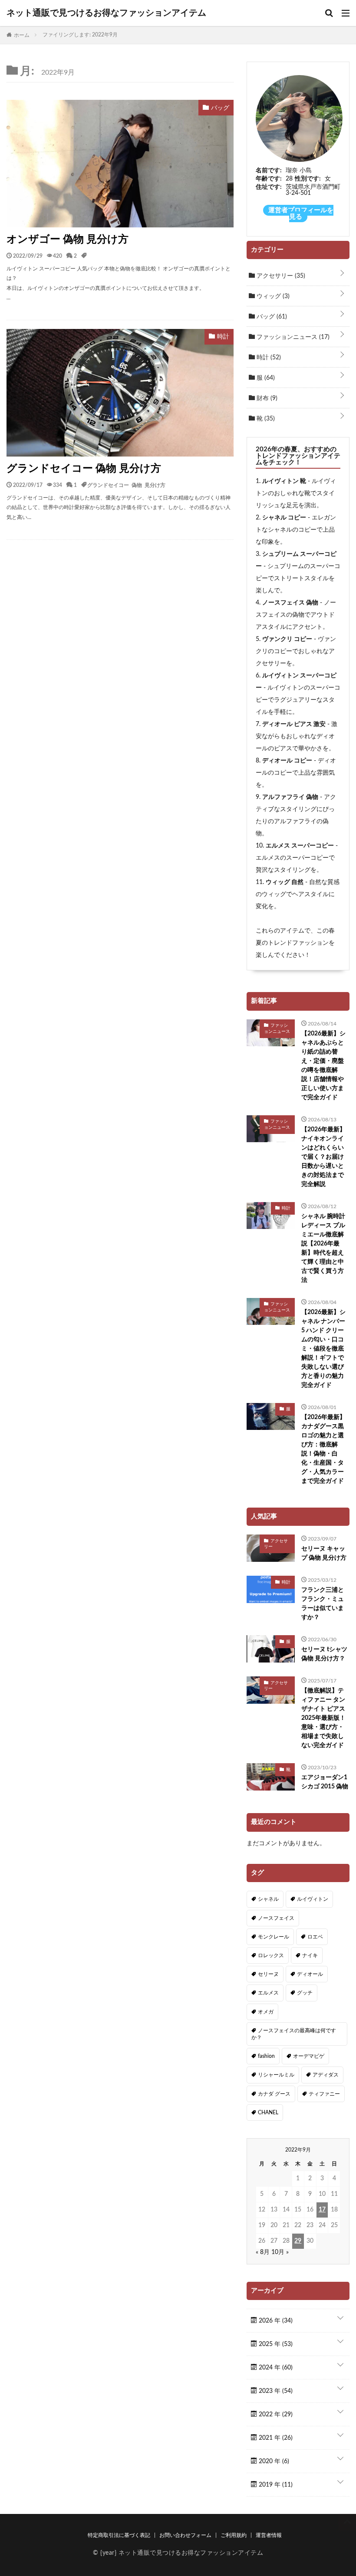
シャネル (268, 1899)
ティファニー (324, 2094)
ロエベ (315, 1937)
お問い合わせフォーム (185, 2535)
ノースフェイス (276, 1918)
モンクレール (274, 1937)
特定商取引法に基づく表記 (119, 2535)
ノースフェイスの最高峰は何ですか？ (294, 2034)
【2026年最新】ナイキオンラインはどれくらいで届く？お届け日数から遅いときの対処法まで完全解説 (323, 1157)
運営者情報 (269, 2535)
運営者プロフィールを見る (301, 214)
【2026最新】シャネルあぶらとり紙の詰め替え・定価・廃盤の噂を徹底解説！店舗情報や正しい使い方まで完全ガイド (323, 1066)
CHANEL (268, 2113)
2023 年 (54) (275, 2391)
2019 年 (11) (275, 2485)
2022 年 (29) (275, 2415)
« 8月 (263, 2252)
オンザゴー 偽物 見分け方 (68, 240)
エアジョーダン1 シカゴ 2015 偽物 (325, 1782)
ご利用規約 (234, 2535)
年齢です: (269, 179)
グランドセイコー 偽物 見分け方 (84, 469)
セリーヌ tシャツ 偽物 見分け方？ (324, 1654)
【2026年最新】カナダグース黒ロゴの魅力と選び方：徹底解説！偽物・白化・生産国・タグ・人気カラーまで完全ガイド (323, 1449)
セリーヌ (268, 1974)
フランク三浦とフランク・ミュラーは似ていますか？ (323, 1604)
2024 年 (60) (275, 2368)
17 (322, 2210)
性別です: (308, 179)
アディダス (326, 2075)
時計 (268, 358)
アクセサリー (280, 276)
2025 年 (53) (275, 2344)
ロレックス (271, 1955)
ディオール (310, 1974)
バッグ (271, 317)
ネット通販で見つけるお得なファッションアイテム (106, 13)
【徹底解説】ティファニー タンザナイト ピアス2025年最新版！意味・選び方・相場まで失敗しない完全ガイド (323, 1718)
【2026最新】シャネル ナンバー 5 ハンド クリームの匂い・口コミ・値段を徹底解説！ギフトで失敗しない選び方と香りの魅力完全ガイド (323, 1349)
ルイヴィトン (313, 1899)
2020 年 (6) (273, 2461)
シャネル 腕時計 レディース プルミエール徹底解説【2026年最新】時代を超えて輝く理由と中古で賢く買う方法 (323, 1248)
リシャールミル (276, 2075)
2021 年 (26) (275, 2438)
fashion (266, 2056)
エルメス (268, 1993)
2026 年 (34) (275, 2321)
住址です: (269, 187)
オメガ (266, 2012)
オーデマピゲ (309, 2056)
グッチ (305, 1993)
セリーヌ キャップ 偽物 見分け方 (324, 1553)
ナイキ (310, 1955)
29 (298, 2241)
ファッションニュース (292, 337)
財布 (266, 398)
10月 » (280, 2252)
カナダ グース (274, 2094)
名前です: (269, 171)
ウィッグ (272, 296)
